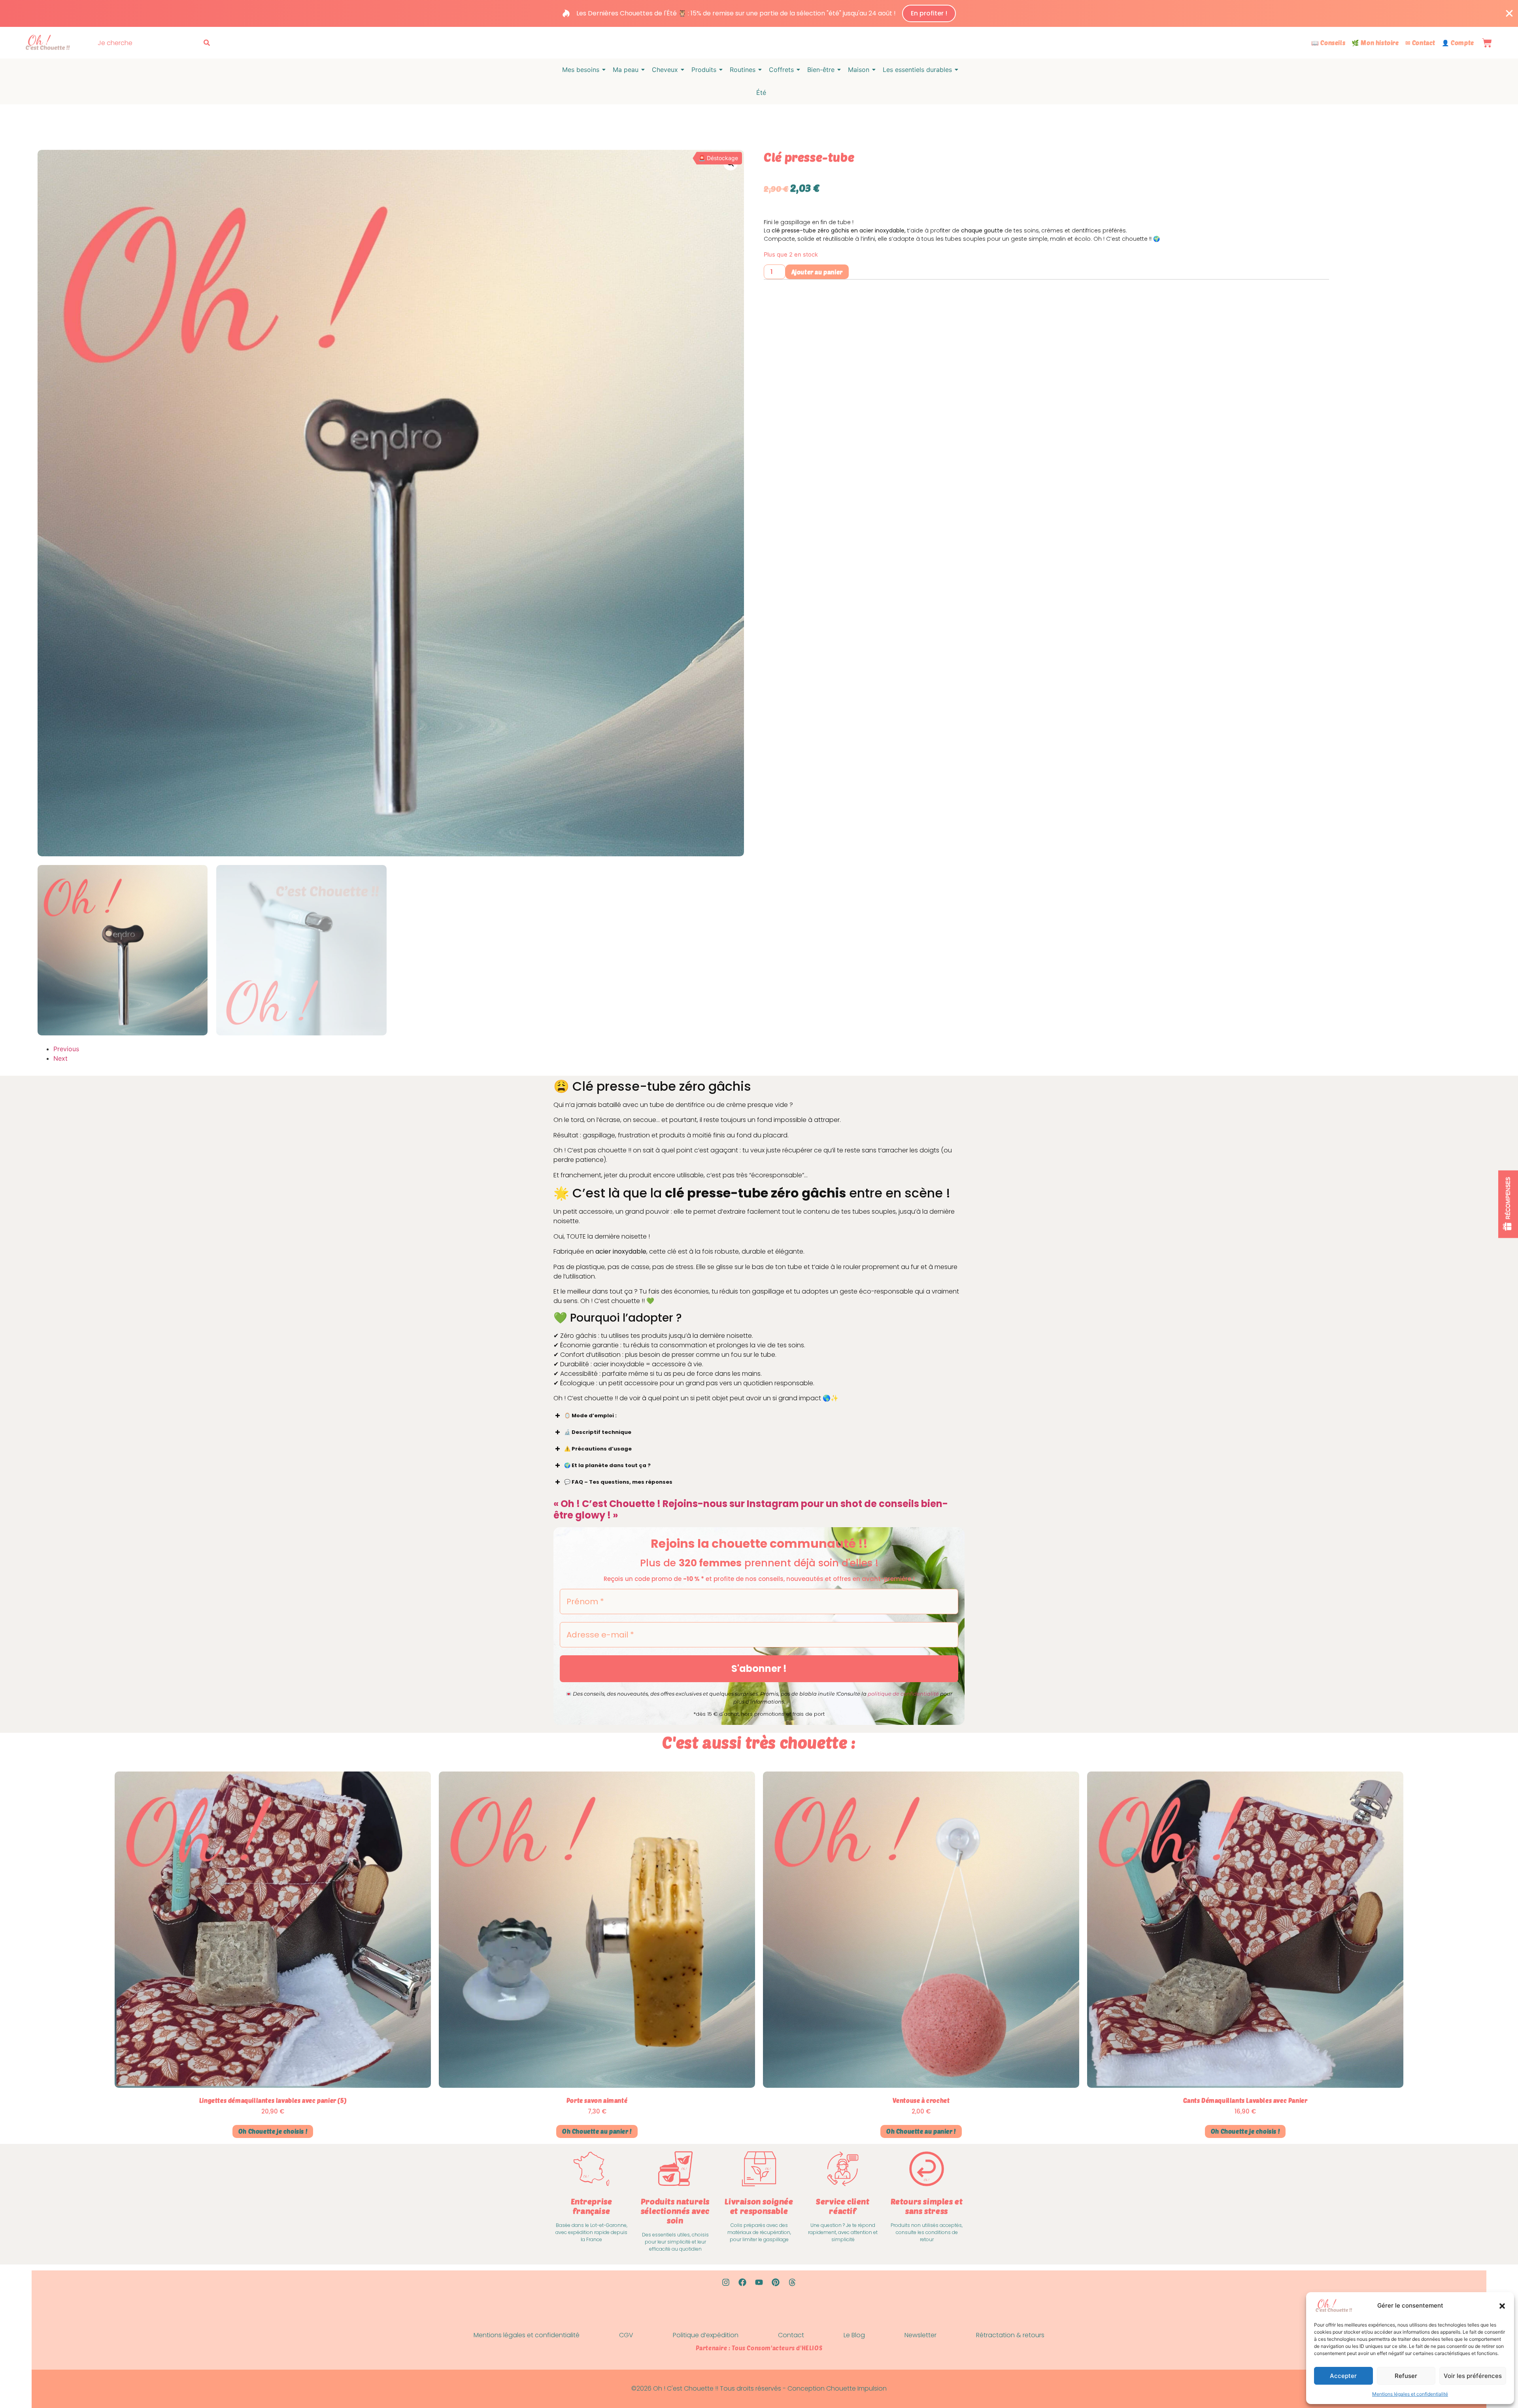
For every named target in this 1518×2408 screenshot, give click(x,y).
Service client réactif (843, 2206)
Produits (704, 70)
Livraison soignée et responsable (759, 2206)
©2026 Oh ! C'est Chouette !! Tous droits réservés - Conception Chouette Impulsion (759, 2388)
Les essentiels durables (917, 70)
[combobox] (148, 43)
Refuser (1406, 2376)
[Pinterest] (776, 2282)
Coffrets (781, 70)
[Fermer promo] (1509, 13)
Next (60, 1058)
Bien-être (821, 70)
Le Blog (854, 2335)
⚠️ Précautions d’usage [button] (598, 1449)
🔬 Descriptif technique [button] (598, 1432)
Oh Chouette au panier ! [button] (597, 2131)
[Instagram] (726, 2282)
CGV (626, 2335)
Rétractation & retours (1010, 2335)
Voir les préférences (1473, 2376)
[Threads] (792, 2282)
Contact (791, 2335)
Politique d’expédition (706, 2335)
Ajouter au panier (817, 272)
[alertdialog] (759, 13)
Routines (743, 70)
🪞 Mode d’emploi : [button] (590, 1416)
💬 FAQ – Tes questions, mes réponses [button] (618, 1482)
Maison (859, 70)
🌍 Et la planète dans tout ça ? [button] (607, 1465)
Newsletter (920, 2335)
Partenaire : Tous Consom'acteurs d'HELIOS (759, 2348)
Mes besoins (581, 70)
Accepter (1343, 2376)
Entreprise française (592, 2206)
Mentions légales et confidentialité (1410, 2394)
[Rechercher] (208, 43)
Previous (66, 1049)
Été (761, 93)
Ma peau (626, 70)
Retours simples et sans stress (927, 2206)
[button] (1502, 2306)
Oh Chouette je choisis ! (273, 2131)
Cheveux (665, 70)
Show (1508, 1204)
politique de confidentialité (903, 1694)
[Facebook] (742, 2282)
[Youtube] (759, 2282)
